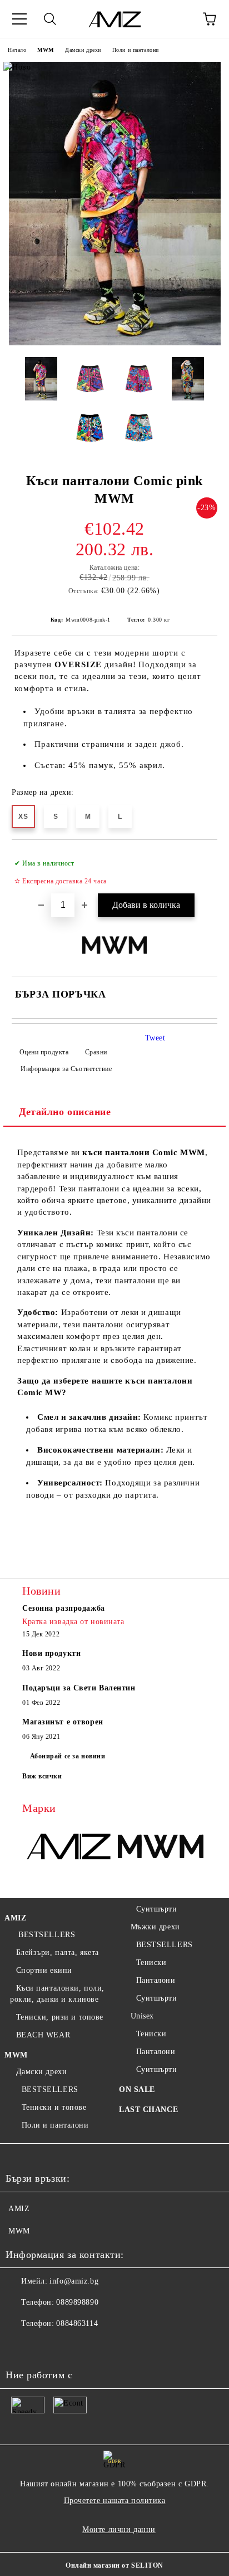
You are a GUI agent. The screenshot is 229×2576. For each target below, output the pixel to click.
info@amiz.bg (74, 2281)
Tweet (155, 1038)
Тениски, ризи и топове (60, 2017)
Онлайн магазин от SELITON (114, 2565)
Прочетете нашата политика (115, 2501)
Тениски (151, 1962)
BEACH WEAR (43, 2035)
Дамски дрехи (83, 50)
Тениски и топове (54, 2107)
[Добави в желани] (201, 858)
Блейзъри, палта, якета (58, 1952)
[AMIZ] (68, 1847)
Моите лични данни (119, 2529)
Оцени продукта (44, 1052)
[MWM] (161, 1847)
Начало (17, 50)
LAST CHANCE (148, 2110)
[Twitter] (44, 2346)
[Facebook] (20, 2346)
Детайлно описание (65, 1112)
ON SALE (137, 2089)
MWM (46, 50)
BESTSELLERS (46, 1935)
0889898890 (77, 2302)
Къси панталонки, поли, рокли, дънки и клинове (57, 1994)
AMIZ (15, 1918)
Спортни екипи (44, 1970)
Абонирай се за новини (68, 1756)
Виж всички (42, 1776)
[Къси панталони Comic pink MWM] (115, 343)
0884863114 (77, 2323)
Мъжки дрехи (155, 1927)
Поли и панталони (136, 50)
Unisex (142, 2016)
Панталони (156, 1980)
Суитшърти (157, 1909)
